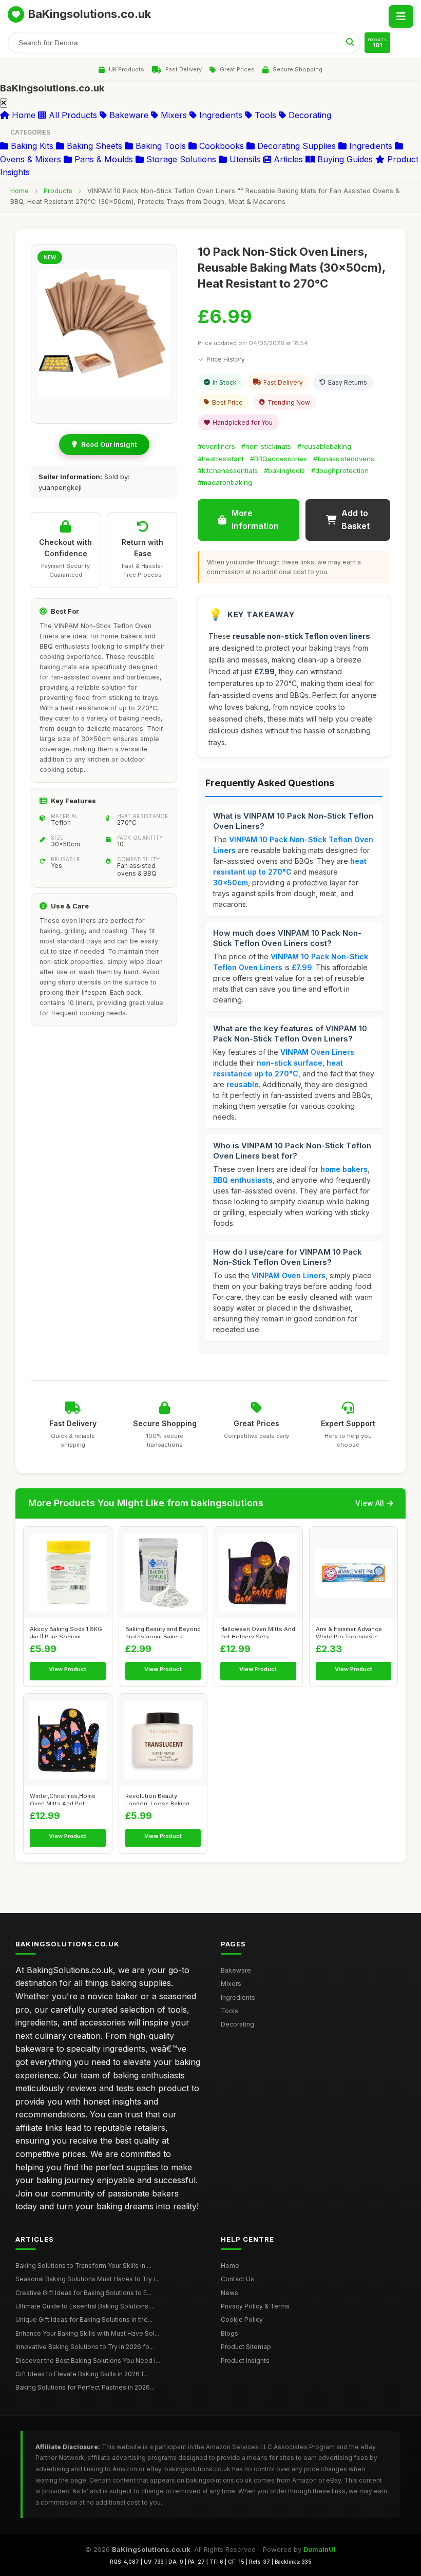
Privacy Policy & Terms (255, 2306)
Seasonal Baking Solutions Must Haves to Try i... (88, 2279)
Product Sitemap (246, 2347)
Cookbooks (220, 146)
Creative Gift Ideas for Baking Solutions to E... (83, 2293)
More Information (255, 520)
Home (22, 115)
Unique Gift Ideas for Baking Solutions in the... (84, 2319)
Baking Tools (159, 146)
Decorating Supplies (295, 146)
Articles (287, 159)
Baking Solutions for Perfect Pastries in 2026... (85, 2387)
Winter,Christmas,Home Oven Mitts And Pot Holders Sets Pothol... (63, 1798)
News (229, 2293)
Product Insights (245, 2361)
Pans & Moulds (102, 159)
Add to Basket (356, 520)
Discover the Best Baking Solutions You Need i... (88, 2361)
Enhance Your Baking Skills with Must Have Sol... (87, 2333)
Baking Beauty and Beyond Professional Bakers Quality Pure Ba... (163, 1632)
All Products (72, 115)
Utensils (244, 159)
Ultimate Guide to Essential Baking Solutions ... (85, 2306)
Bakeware (128, 115)
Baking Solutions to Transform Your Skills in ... (83, 2266)
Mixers (173, 115)
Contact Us (237, 2279)
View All (370, 1503)
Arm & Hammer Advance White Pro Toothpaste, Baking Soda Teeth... (349, 1632)
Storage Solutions (180, 159)
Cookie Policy (242, 2319)
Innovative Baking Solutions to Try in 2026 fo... (85, 2347)
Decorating (309, 115)
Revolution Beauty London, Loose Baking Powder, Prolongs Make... (161, 1798)
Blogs (229, 2333)
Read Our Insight (109, 444)
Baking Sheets (93, 146)
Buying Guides (344, 159)
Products (58, 191)
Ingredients (219, 115)
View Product (68, 1669)
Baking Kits (31, 146)
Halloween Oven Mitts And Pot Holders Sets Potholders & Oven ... (258, 1632)
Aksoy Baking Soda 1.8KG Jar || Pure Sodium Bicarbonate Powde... (66, 1632)
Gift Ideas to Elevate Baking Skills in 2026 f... (82, 2374)
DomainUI (320, 2549)
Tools (264, 115)
